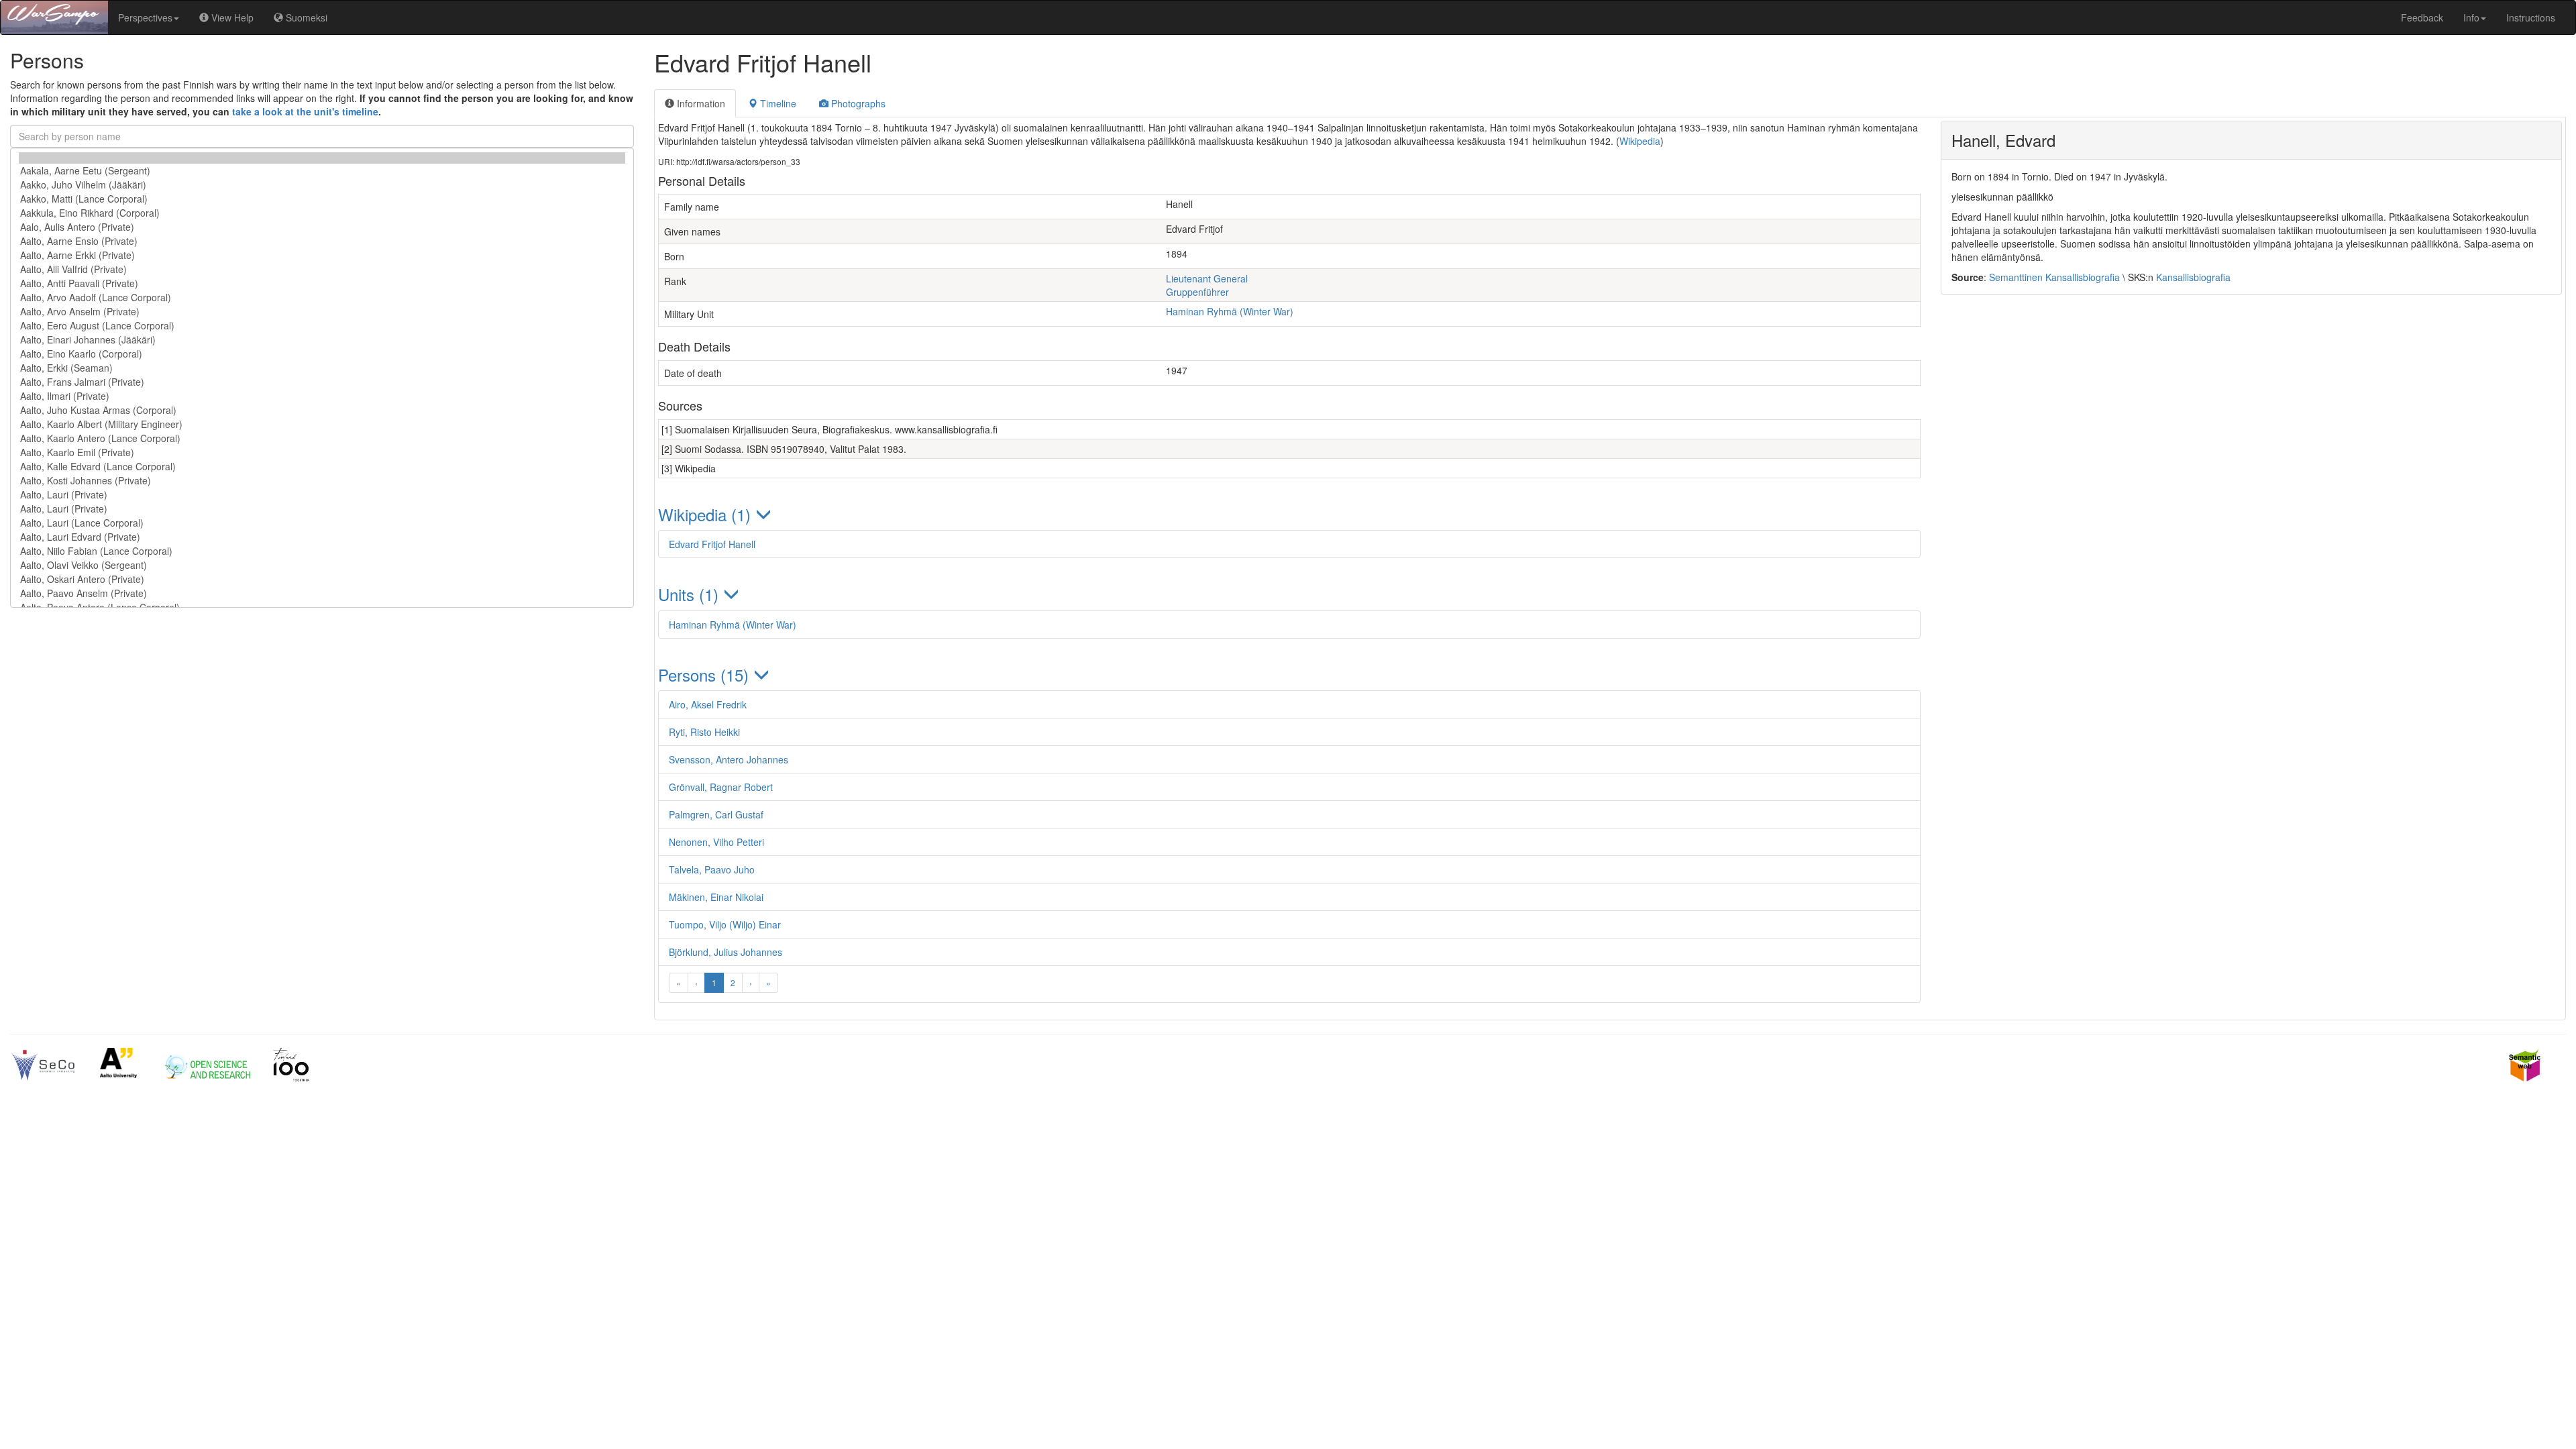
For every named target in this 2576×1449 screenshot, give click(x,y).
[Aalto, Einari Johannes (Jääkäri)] (322, 340)
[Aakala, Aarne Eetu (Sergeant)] (322, 171)
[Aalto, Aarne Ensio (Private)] (322, 241)
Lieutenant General (1207, 278)
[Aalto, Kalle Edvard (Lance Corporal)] (322, 467)
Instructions (2531, 17)
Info (2471, 17)
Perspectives (145, 17)
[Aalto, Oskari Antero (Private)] (322, 579)
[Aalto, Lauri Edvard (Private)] (322, 537)
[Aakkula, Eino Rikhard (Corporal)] (322, 213)
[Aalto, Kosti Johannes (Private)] (322, 481)
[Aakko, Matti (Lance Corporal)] (322, 199)
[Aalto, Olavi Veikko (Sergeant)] (322, 565)
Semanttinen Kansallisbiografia (2054, 277)
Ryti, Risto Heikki (704, 732)
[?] (322, 158)
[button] (1289, 514)
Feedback (2422, 17)
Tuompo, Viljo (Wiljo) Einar (725, 924)
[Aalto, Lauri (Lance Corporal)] (322, 523)
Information (700, 103)
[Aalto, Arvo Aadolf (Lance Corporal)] (322, 298)
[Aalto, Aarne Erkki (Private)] (322, 255)
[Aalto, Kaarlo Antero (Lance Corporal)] (322, 438)
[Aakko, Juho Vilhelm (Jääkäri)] (322, 185)
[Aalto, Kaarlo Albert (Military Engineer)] (322, 424)
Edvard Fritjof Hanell (712, 544)
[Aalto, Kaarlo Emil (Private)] (322, 452)
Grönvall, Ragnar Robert (721, 787)
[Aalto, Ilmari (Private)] (322, 396)
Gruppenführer (1197, 292)
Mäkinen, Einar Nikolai (716, 897)
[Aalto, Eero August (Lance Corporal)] (322, 326)
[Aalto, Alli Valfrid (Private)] (322, 269)
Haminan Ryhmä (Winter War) (1230, 311)
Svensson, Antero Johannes (729, 759)
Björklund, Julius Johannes (726, 952)
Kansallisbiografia (2193, 277)
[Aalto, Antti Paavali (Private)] (322, 283)
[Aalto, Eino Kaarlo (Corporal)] (322, 354)
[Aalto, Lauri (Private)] (322, 495)
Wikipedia (1640, 141)
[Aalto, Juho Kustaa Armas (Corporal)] (322, 410)
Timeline (777, 103)
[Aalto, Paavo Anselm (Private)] (322, 593)
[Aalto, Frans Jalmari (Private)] (322, 382)
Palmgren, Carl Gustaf (716, 814)
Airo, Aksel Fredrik (708, 704)
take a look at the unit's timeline (305, 111)
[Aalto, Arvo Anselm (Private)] (322, 312)
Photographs (857, 103)
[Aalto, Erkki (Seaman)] (322, 368)
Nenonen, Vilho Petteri (716, 842)
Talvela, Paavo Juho (712, 869)
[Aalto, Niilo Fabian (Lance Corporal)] (322, 551)
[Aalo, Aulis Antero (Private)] (322, 227)
